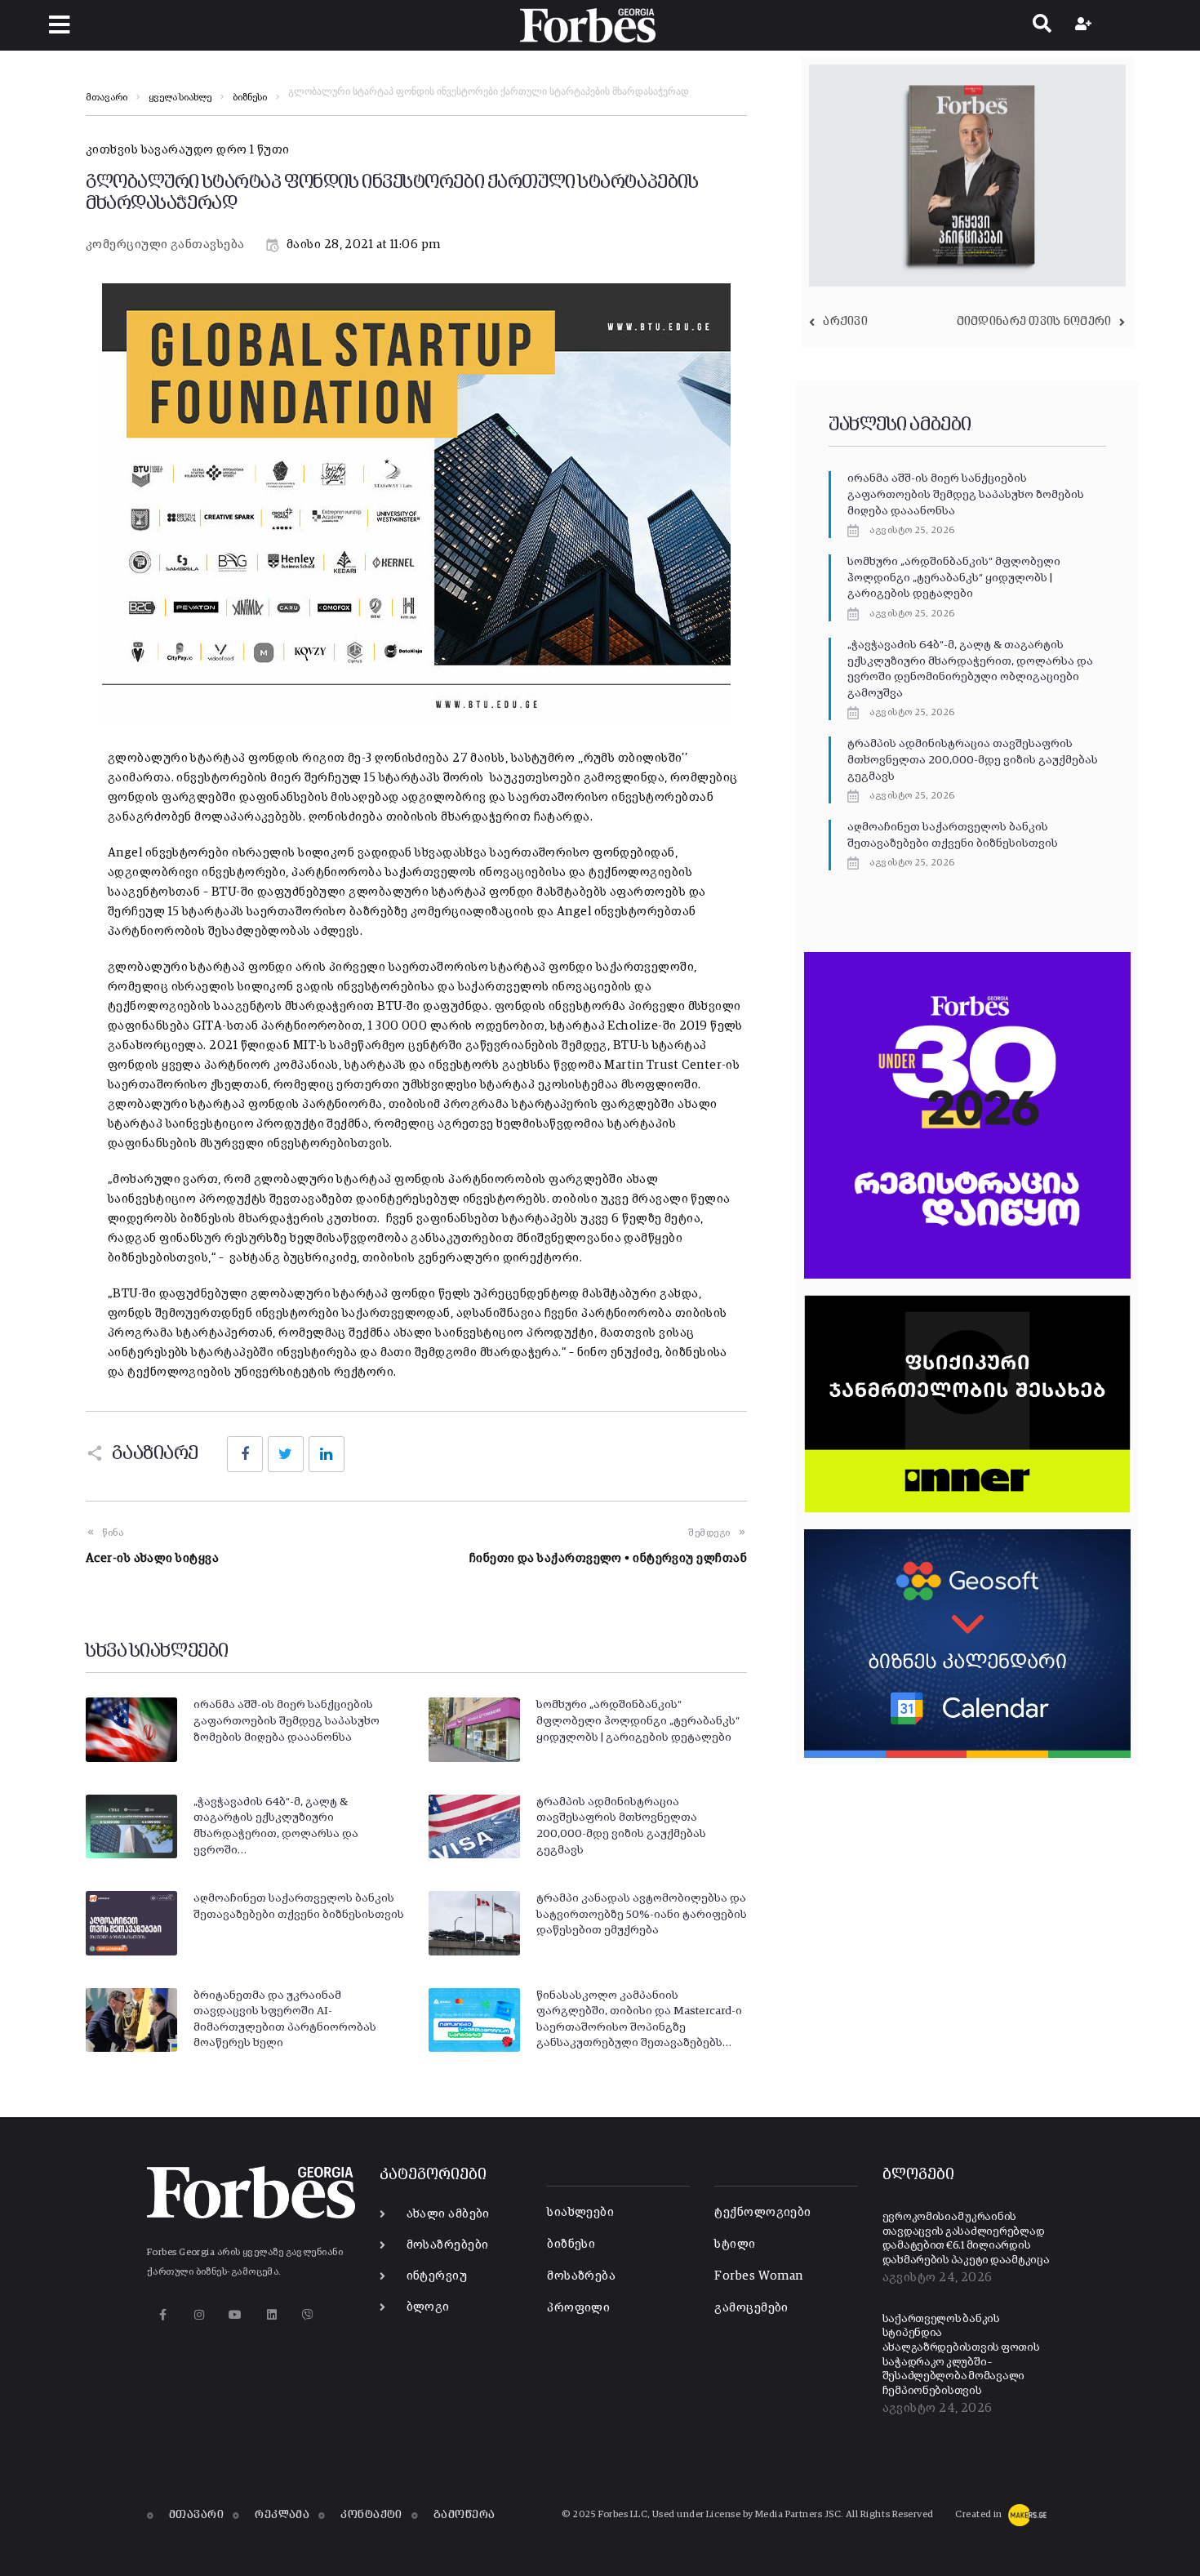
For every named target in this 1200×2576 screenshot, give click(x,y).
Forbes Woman (758, 2276)
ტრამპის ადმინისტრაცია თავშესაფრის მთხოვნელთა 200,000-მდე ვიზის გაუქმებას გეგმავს (973, 760)
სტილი (735, 2244)
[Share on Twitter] (286, 1454)
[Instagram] (199, 2314)
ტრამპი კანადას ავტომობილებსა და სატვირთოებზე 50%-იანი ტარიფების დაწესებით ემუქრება (642, 1914)
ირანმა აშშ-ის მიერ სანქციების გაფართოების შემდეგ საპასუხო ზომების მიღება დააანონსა (287, 1721)
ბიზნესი (250, 98)
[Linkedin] (271, 2314)
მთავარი (107, 98)
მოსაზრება (581, 2276)
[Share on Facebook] (245, 1454)
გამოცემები (751, 2308)
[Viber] (308, 2314)
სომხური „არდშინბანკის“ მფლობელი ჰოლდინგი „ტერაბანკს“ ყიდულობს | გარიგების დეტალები (638, 1721)
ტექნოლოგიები (762, 2212)
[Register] (1085, 25)
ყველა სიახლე (180, 98)
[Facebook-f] (163, 2314)
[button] (59, 25)
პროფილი (578, 2308)
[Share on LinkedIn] (327, 1454)
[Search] (1042, 25)
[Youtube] (236, 2314)
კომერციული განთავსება (165, 245)
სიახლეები (580, 2212)
